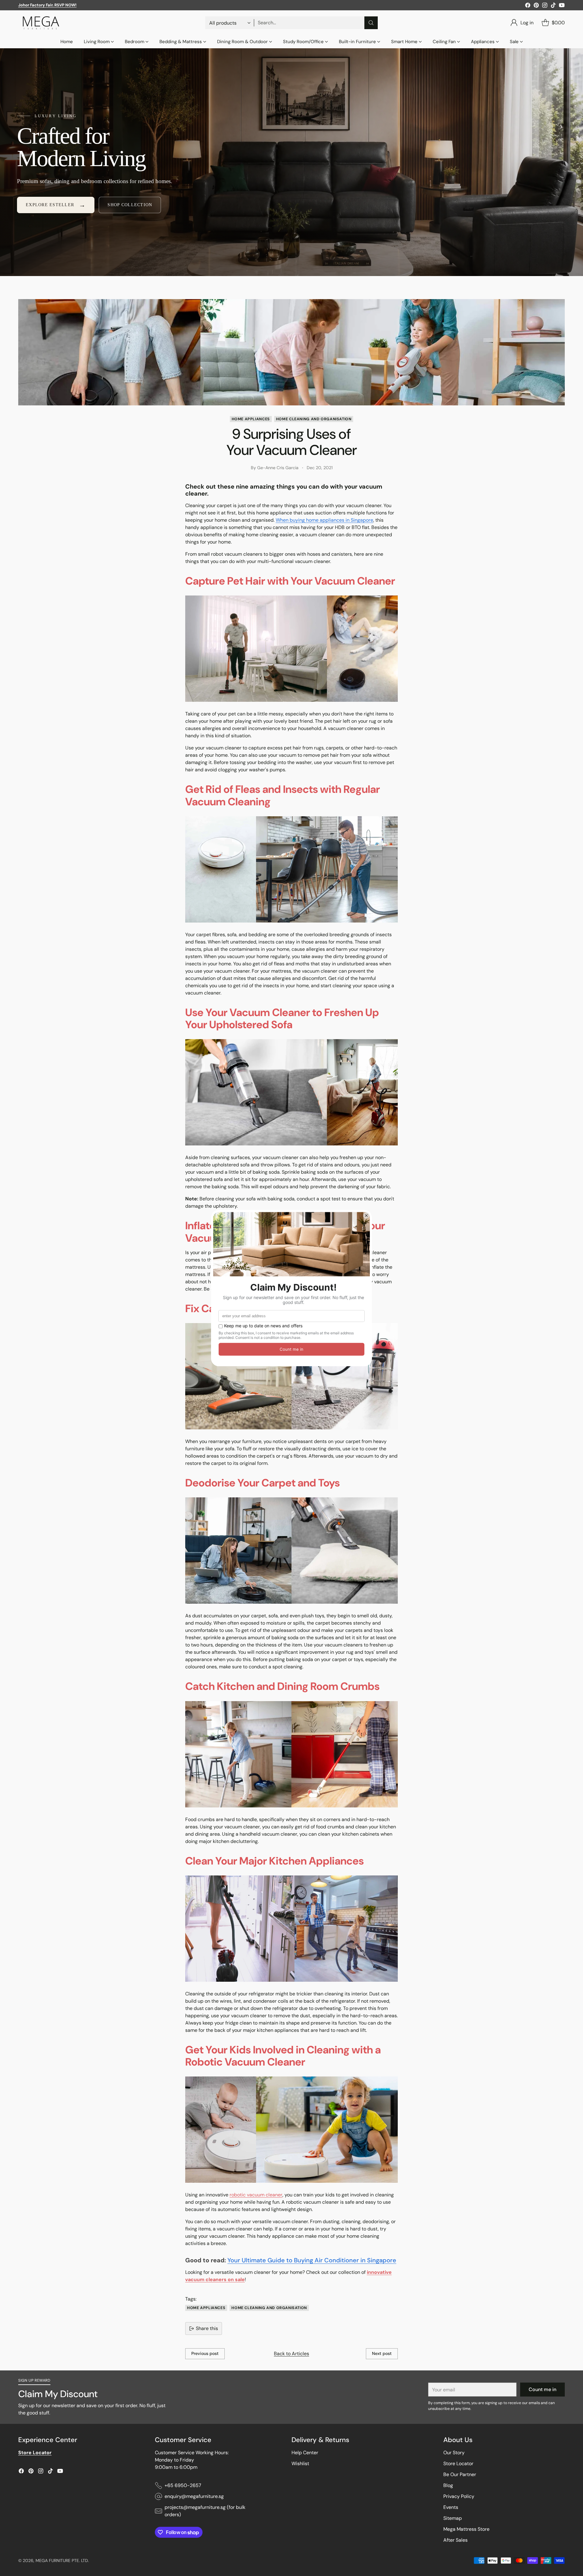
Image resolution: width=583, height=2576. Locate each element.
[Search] (371, 23)
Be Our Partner (460, 2474)
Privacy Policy (459, 2496)
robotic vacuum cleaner (256, 2195)
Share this (207, 2328)
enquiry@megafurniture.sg (194, 2496)
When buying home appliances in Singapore (324, 520)
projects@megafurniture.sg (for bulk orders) (205, 2511)
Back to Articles (291, 2354)
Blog (448, 2485)
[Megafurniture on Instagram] (545, 6)
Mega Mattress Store (466, 2529)
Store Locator (458, 2463)
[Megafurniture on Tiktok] (553, 6)
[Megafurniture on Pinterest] (536, 6)
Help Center (305, 2453)
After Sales (455, 2540)
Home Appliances (251, 419)
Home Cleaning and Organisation (314, 419)
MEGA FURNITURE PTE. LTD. (62, 2561)
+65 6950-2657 (183, 2485)
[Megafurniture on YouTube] (562, 6)
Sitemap (453, 2518)
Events (451, 2507)
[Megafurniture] (41, 23)
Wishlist (300, 2463)
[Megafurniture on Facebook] (528, 6)
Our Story (454, 2453)
